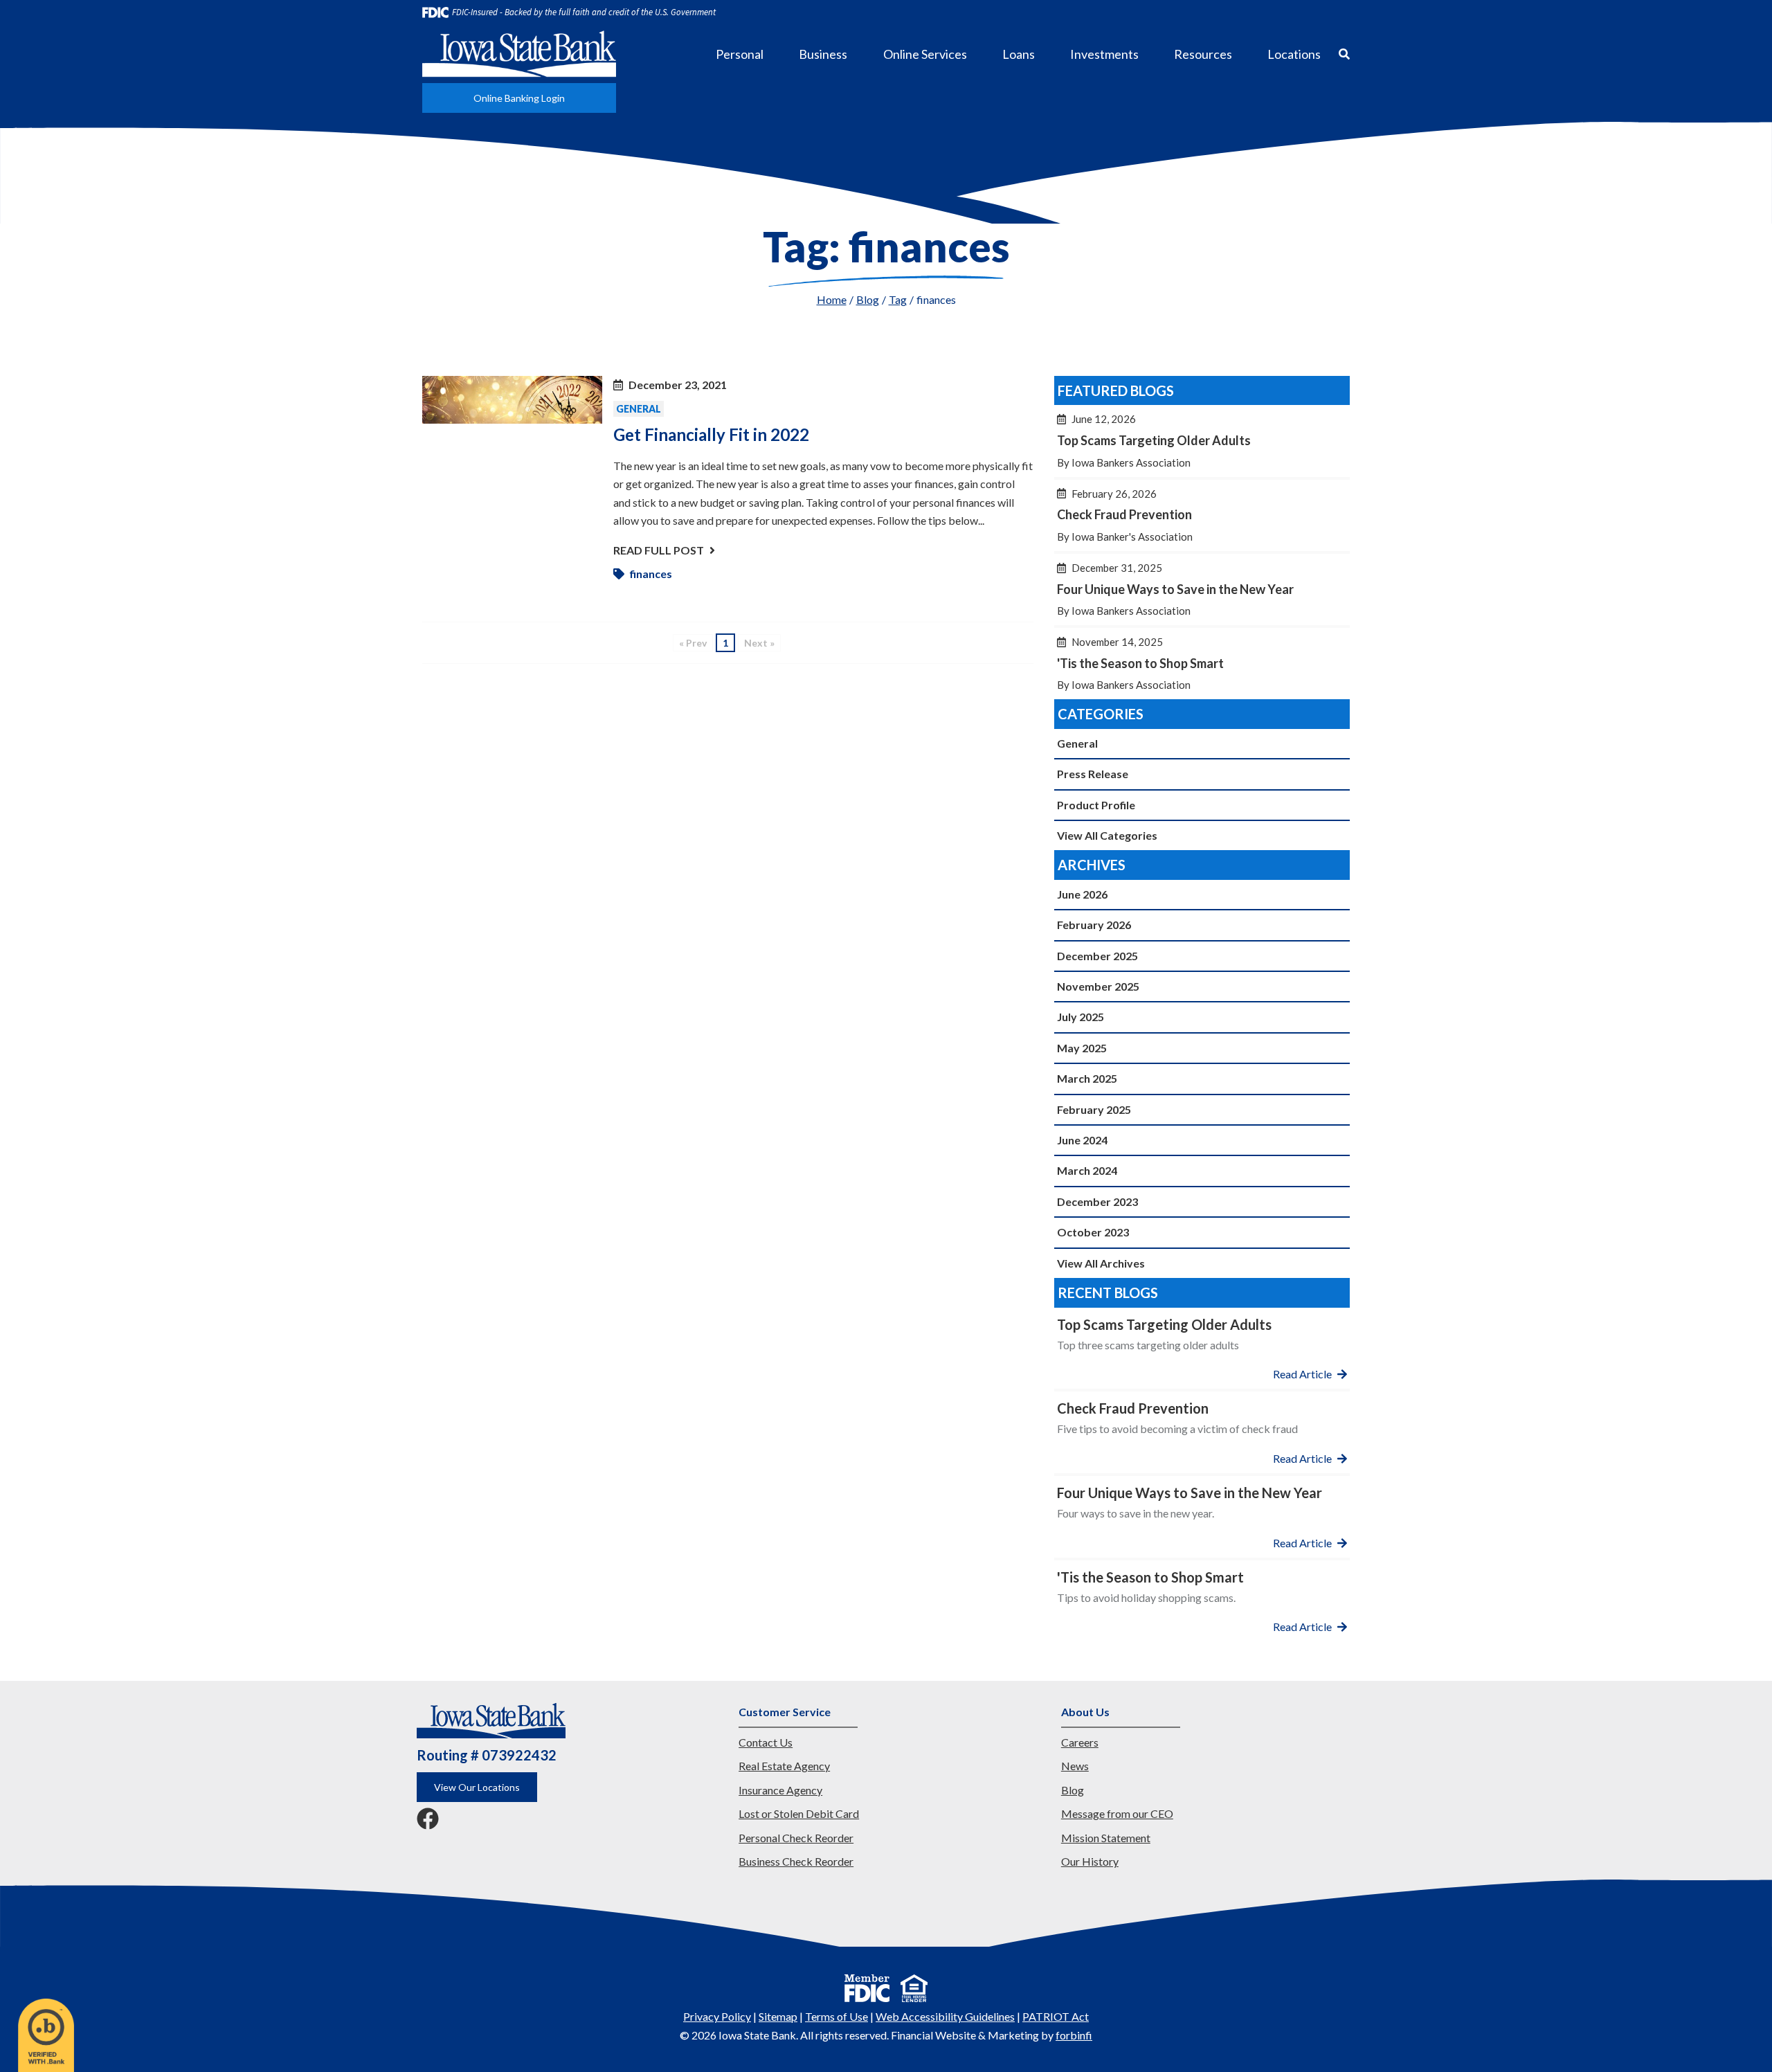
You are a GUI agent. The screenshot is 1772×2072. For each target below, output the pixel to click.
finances (651, 574)
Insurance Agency (780, 1790)
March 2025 (1087, 1078)
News (1075, 1766)
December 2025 (1097, 956)
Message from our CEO (1117, 1813)
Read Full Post (659, 550)
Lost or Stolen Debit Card (799, 1813)
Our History (1090, 1861)
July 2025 (1081, 1017)
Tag (898, 299)
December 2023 (1097, 1201)
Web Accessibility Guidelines (945, 2016)
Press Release (1093, 774)
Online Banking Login (519, 98)
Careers (1080, 1742)
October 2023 (1093, 1232)
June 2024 (1082, 1140)
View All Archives (1101, 1263)
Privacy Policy (717, 2016)
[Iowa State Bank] (519, 54)
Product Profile (1096, 805)
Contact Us (766, 1742)
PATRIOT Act (1056, 2016)
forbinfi (1074, 2035)
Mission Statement (1106, 1838)
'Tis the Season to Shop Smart (1202, 664)
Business (823, 54)
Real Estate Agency (784, 1766)
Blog (868, 299)
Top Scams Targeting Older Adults (1202, 441)
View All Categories (1107, 835)
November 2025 (1098, 986)
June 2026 (1082, 894)
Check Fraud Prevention (1202, 515)
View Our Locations (477, 1787)
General (639, 409)
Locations (1294, 54)
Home (832, 299)
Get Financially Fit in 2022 (711, 434)
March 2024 (1087, 1170)
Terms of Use (837, 2016)
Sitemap (778, 2016)
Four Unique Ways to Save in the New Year (1202, 589)
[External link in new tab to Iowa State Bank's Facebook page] (428, 1820)
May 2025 (1082, 1048)
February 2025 (1094, 1109)
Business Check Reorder (796, 1861)
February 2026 (1094, 925)
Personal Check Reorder (796, 1838)
